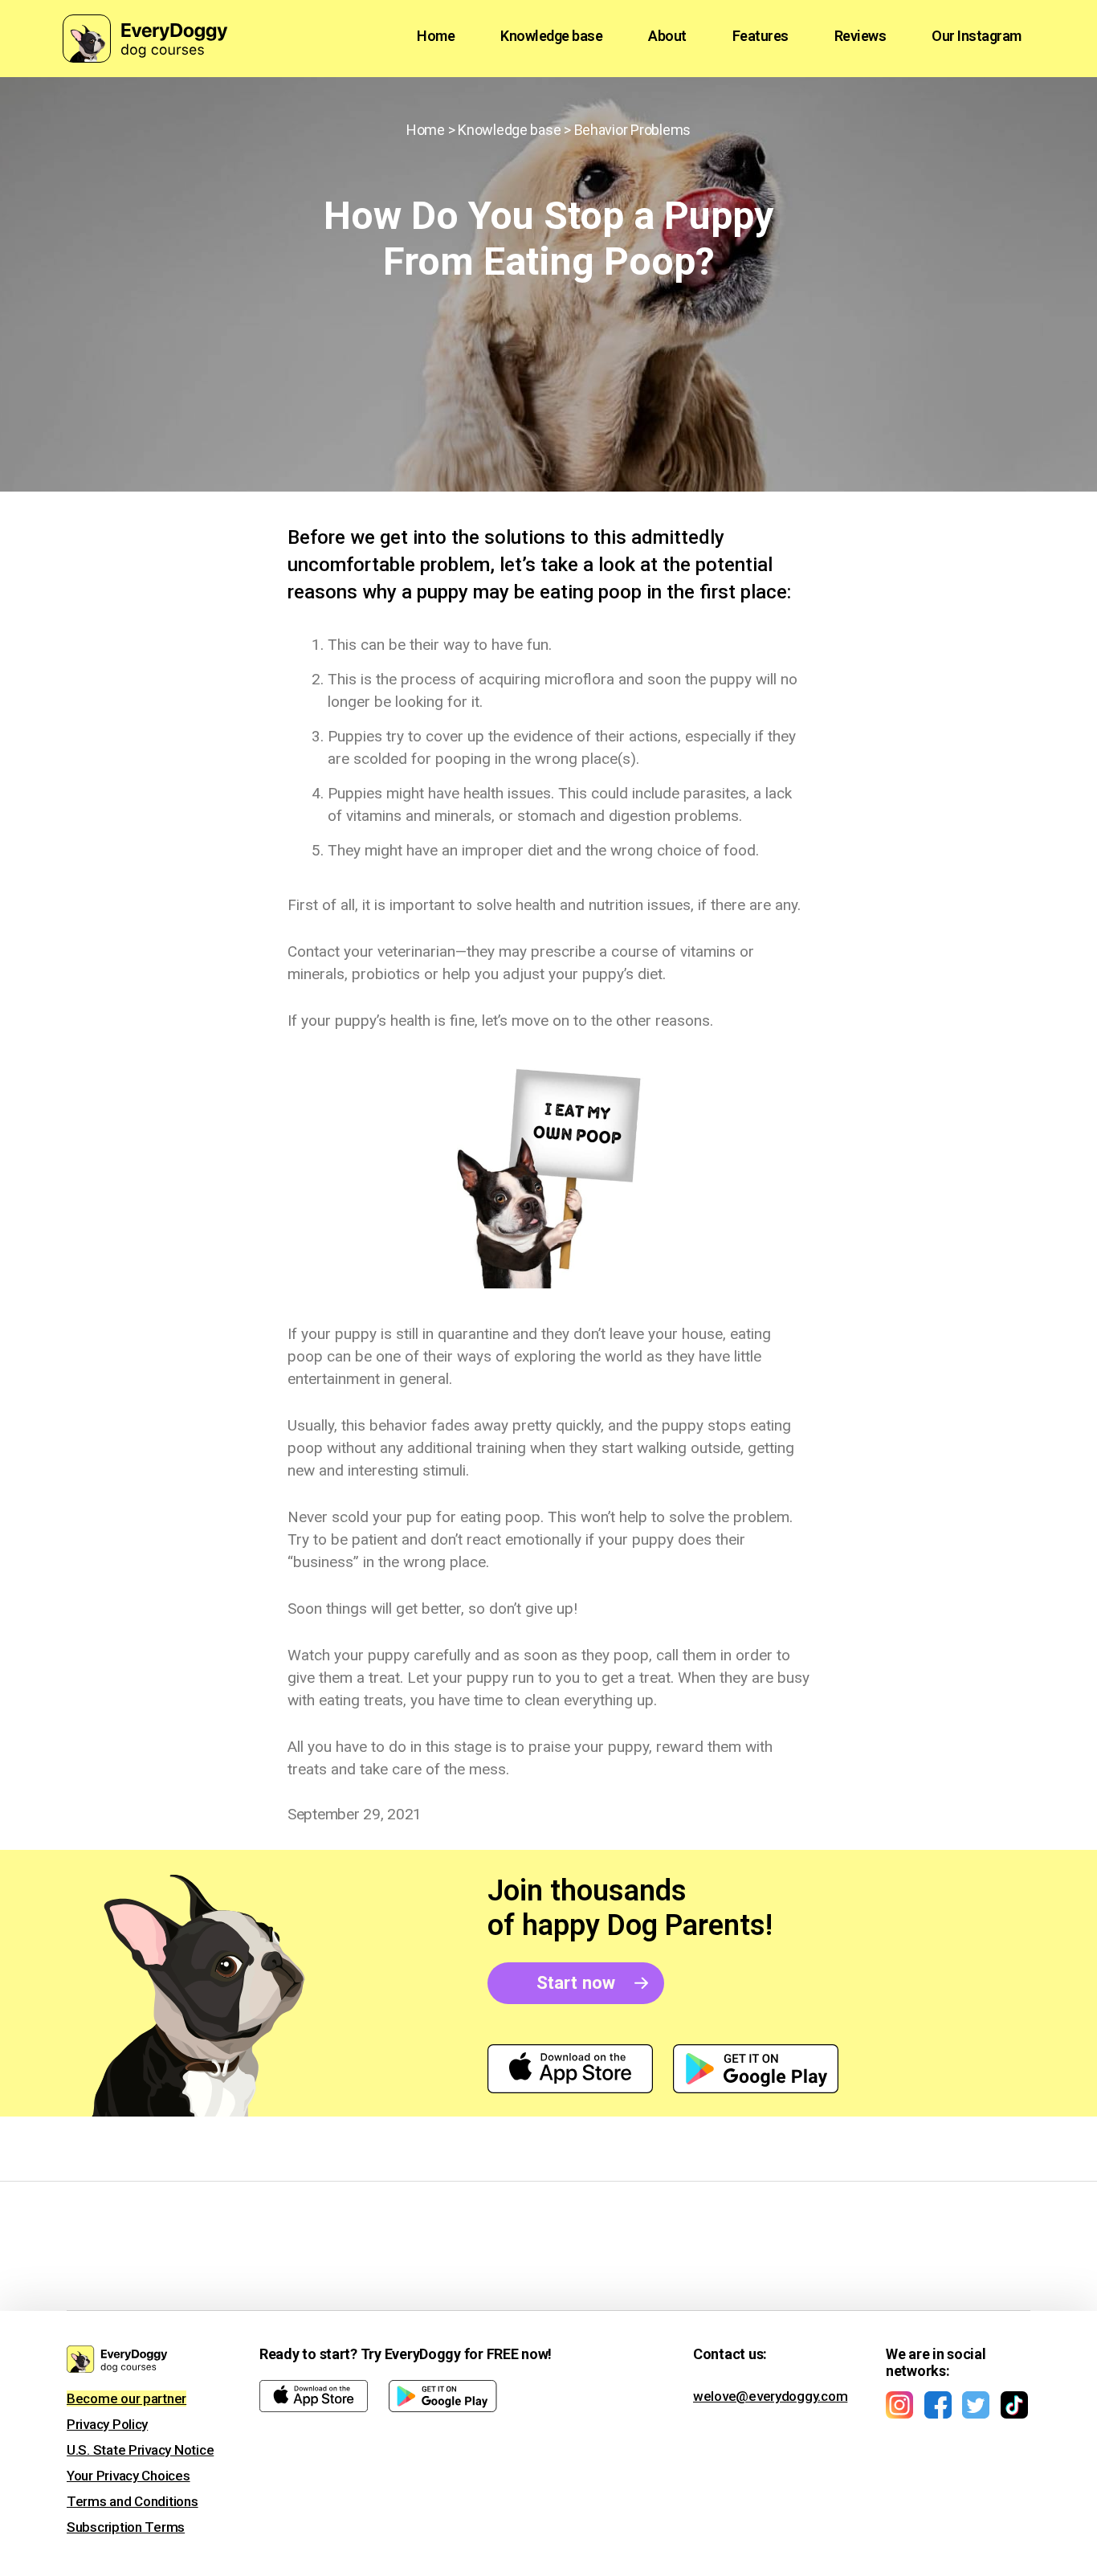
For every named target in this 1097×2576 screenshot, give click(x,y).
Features (761, 36)
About (667, 36)
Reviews (860, 36)
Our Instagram (977, 36)
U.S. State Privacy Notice (140, 2450)
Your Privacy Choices (128, 2476)
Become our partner (126, 2398)
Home (436, 36)
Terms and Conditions (133, 2501)
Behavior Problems (632, 130)
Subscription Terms (126, 2527)
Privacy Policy (107, 2424)
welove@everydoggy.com (770, 2396)
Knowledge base (551, 36)
